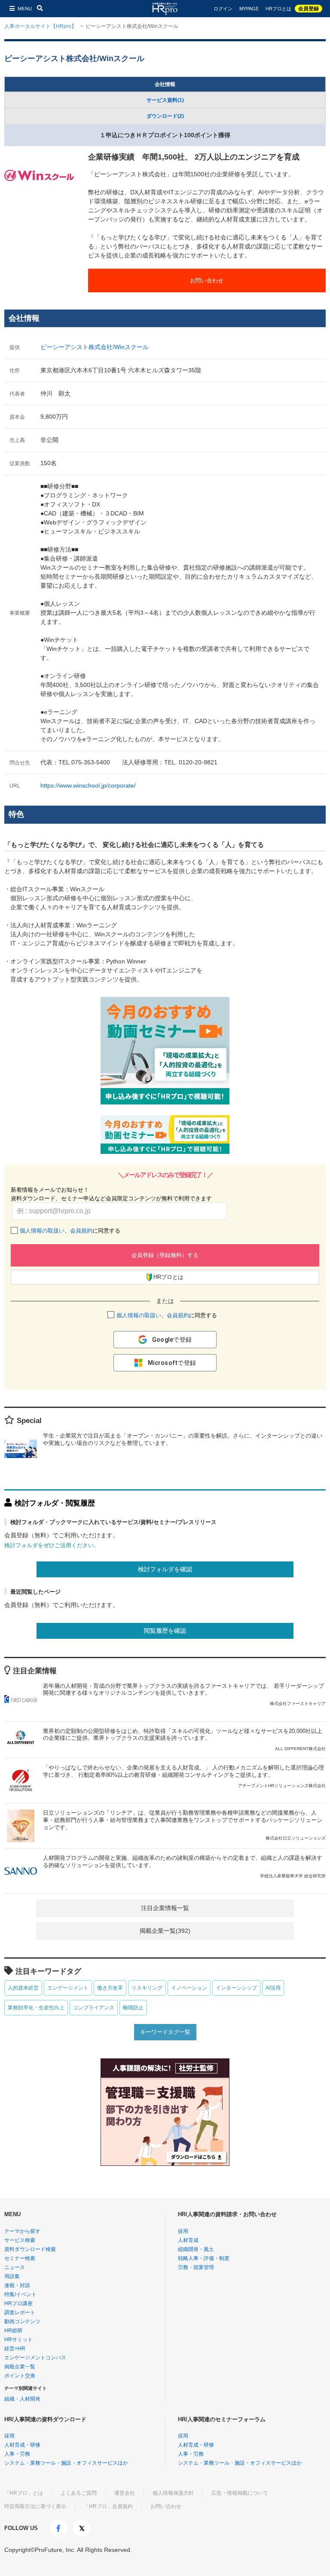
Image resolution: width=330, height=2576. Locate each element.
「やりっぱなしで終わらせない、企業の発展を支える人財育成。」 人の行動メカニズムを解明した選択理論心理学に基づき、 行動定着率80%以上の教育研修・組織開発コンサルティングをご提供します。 (184, 1776)
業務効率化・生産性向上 (36, 2008)
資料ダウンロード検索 (30, 2249)
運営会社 (125, 2493)
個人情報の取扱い (42, 1231)
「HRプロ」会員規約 (108, 2506)
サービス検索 (20, 2240)
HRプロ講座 (18, 2303)
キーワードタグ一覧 (165, 2032)
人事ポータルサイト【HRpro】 (40, 26)
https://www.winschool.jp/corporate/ (88, 785)
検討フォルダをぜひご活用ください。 (52, 1545)
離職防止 (133, 2008)
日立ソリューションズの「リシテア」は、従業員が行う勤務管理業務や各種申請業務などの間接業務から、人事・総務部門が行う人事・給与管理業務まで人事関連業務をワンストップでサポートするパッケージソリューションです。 (184, 1825)
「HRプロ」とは (24, 2493)
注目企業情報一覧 (165, 1908)
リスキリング (147, 1988)
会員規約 (81, 1231)
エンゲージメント (68, 1988)
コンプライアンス (94, 2008)
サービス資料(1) (165, 100)
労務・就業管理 (196, 2267)
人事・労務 (17, 2454)
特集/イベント (20, 2294)
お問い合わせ (207, 281)
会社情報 (165, 84)
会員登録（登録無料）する (165, 1255)
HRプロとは (278, 9)
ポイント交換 (20, 2376)
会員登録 (309, 9)
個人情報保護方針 (173, 2493)
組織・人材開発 (22, 2399)
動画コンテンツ (22, 2321)
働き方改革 (110, 1988)
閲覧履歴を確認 (165, 1631)
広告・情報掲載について (240, 2493)
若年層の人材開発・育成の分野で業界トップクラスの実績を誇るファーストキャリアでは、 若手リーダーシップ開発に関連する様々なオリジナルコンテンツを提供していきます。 (184, 1694)
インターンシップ (236, 1988)
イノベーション (189, 1988)
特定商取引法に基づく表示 (35, 2506)
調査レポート (20, 2312)
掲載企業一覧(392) (165, 1931)
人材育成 (188, 2240)
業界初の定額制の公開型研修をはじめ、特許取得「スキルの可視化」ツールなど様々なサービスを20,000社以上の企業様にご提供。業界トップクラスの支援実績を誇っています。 (184, 1740)
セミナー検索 (20, 2258)
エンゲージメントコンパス (35, 2358)
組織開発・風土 (196, 2249)
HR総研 (13, 2331)
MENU (25, 9)
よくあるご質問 (79, 2493)
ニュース (15, 2267)
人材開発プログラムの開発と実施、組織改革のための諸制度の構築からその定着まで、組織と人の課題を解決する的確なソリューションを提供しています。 (184, 1866)
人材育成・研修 (22, 2445)
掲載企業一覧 (20, 2367)
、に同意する (70, 1231)
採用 (183, 2231)
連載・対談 (17, 2285)
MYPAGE (249, 9)
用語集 (12, 2276)
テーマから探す (22, 2231)
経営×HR (15, 2349)
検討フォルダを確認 (165, 1569)
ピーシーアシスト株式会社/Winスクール (95, 347)
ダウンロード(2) (165, 116)
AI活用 (273, 1988)
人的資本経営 (23, 1988)
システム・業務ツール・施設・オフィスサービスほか (66, 2463)
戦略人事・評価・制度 (204, 2258)
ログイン (223, 9)
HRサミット (18, 2340)
